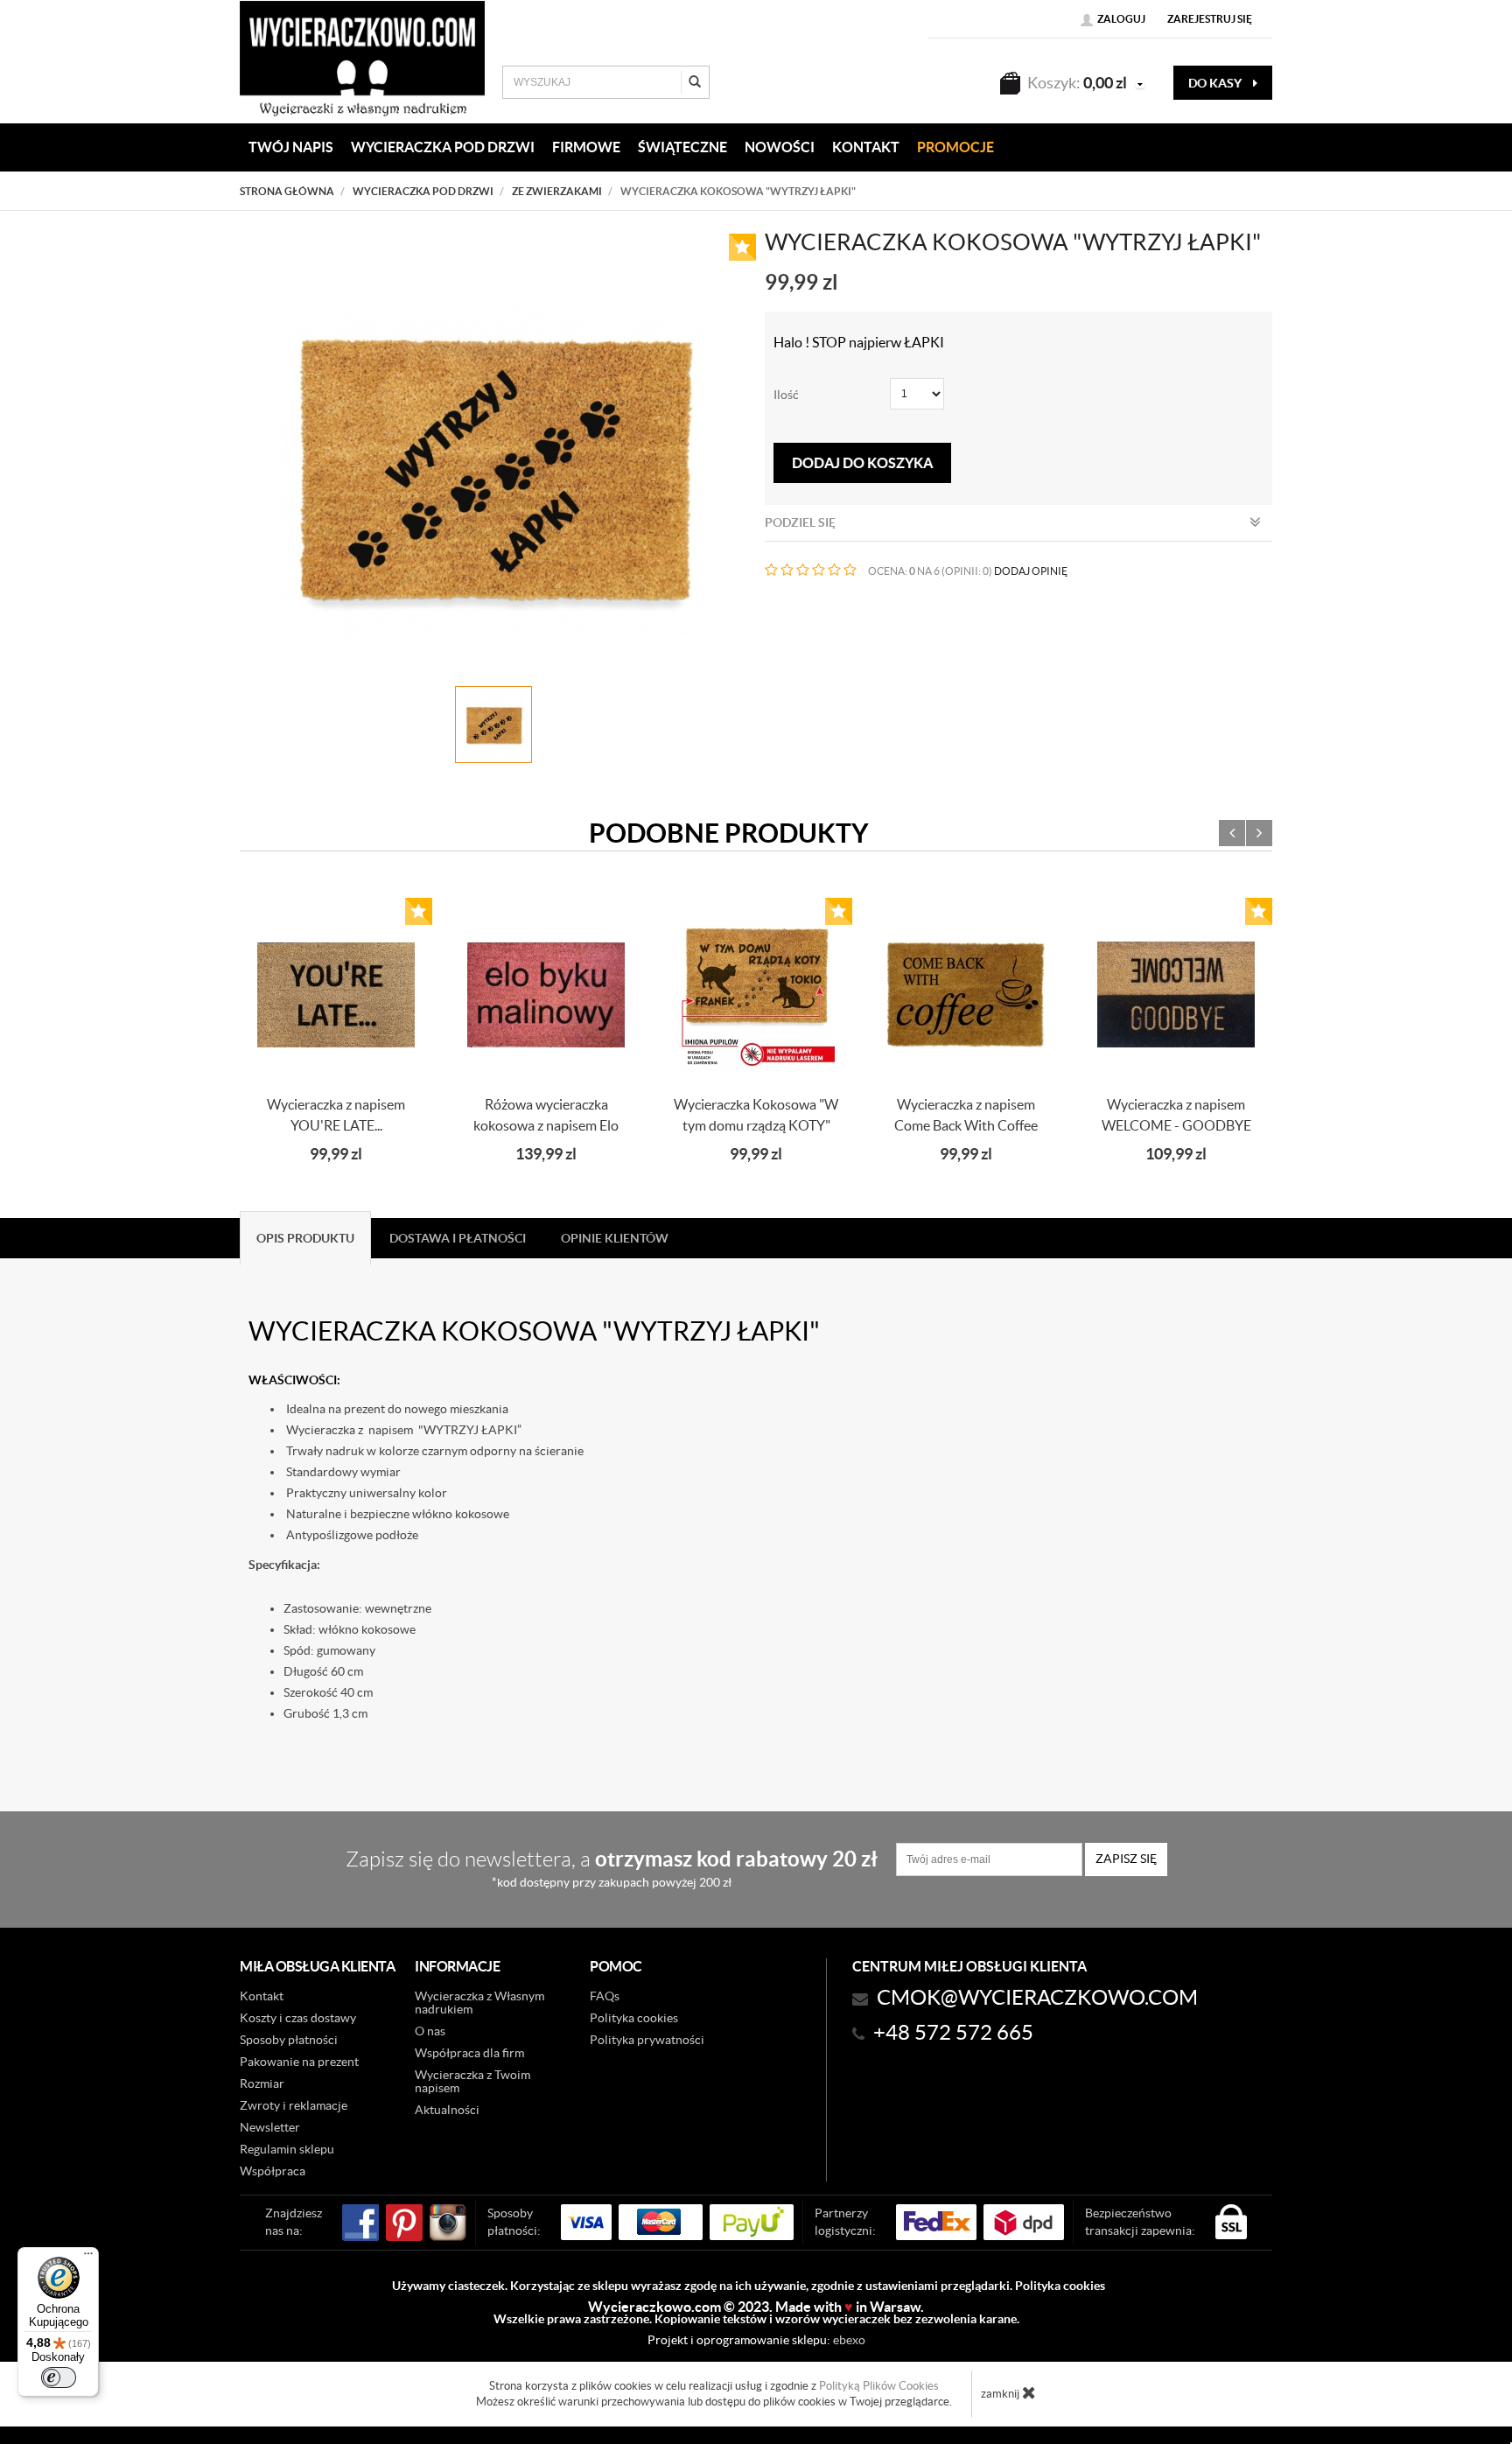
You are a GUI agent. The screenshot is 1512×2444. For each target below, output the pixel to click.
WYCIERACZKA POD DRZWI (443, 147)
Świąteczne (682, 147)
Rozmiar (262, 2083)
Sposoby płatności (289, 2040)
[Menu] (88, 2258)
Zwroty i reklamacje (294, 2105)
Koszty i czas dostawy (298, 2018)
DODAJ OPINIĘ (1031, 571)
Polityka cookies (634, 2018)
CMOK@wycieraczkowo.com (1037, 1997)
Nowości (780, 147)
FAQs (605, 1996)
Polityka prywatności (647, 2040)
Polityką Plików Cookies (879, 2386)
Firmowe (586, 147)
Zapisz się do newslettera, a (612, 1868)
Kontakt (262, 1996)
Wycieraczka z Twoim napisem (472, 2081)
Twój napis (291, 147)
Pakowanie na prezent (299, 2062)
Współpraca (273, 2171)
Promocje (955, 147)
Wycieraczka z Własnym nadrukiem (479, 2003)
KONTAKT (866, 147)
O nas (430, 2031)
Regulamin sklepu (287, 2149)
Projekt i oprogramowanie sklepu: (756, 2340)
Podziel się (800, 522)
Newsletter (270, 2127)
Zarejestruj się (1210, 19)
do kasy (1216, 83)
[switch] (59, 2377)
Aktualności (447, 2110)
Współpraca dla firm (469, 2053)
